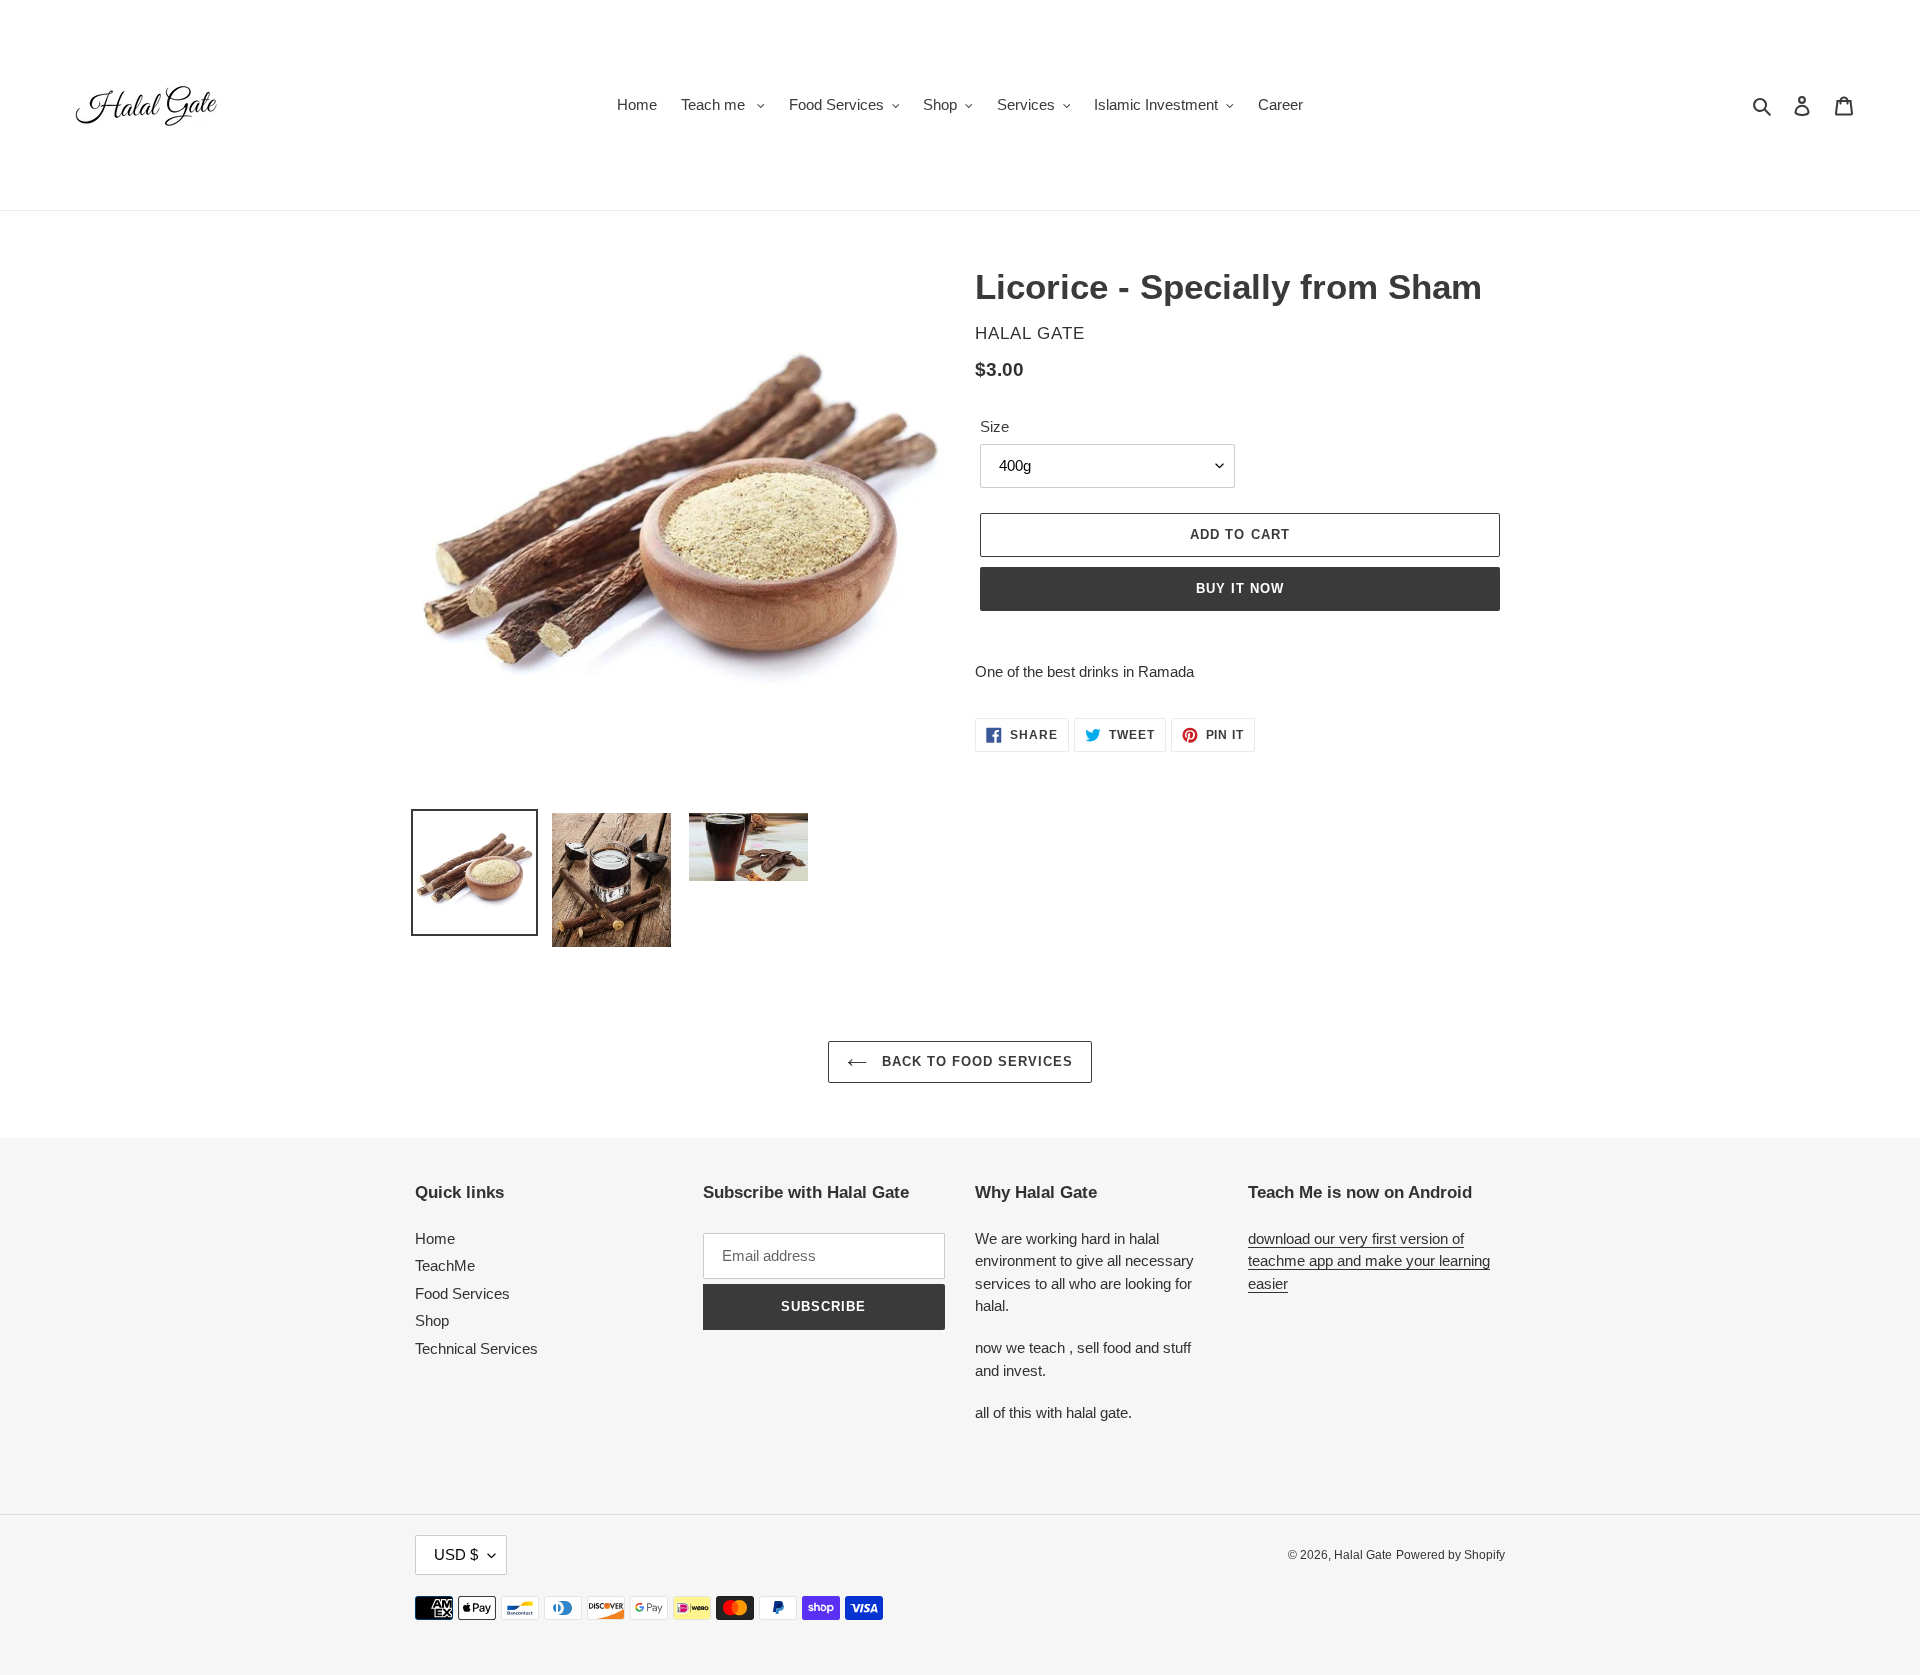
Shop (432, 1320)
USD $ (456, 1554)
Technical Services (476, 1348)
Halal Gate (1363, 1555)
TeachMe (445, 1265)
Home (435, 1238)
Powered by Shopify (1450, 1555)
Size (994, 426)
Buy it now (1240, 588)
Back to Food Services (975, 1061)
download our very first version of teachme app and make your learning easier (1369, 1261)
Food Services (462, 1293)
